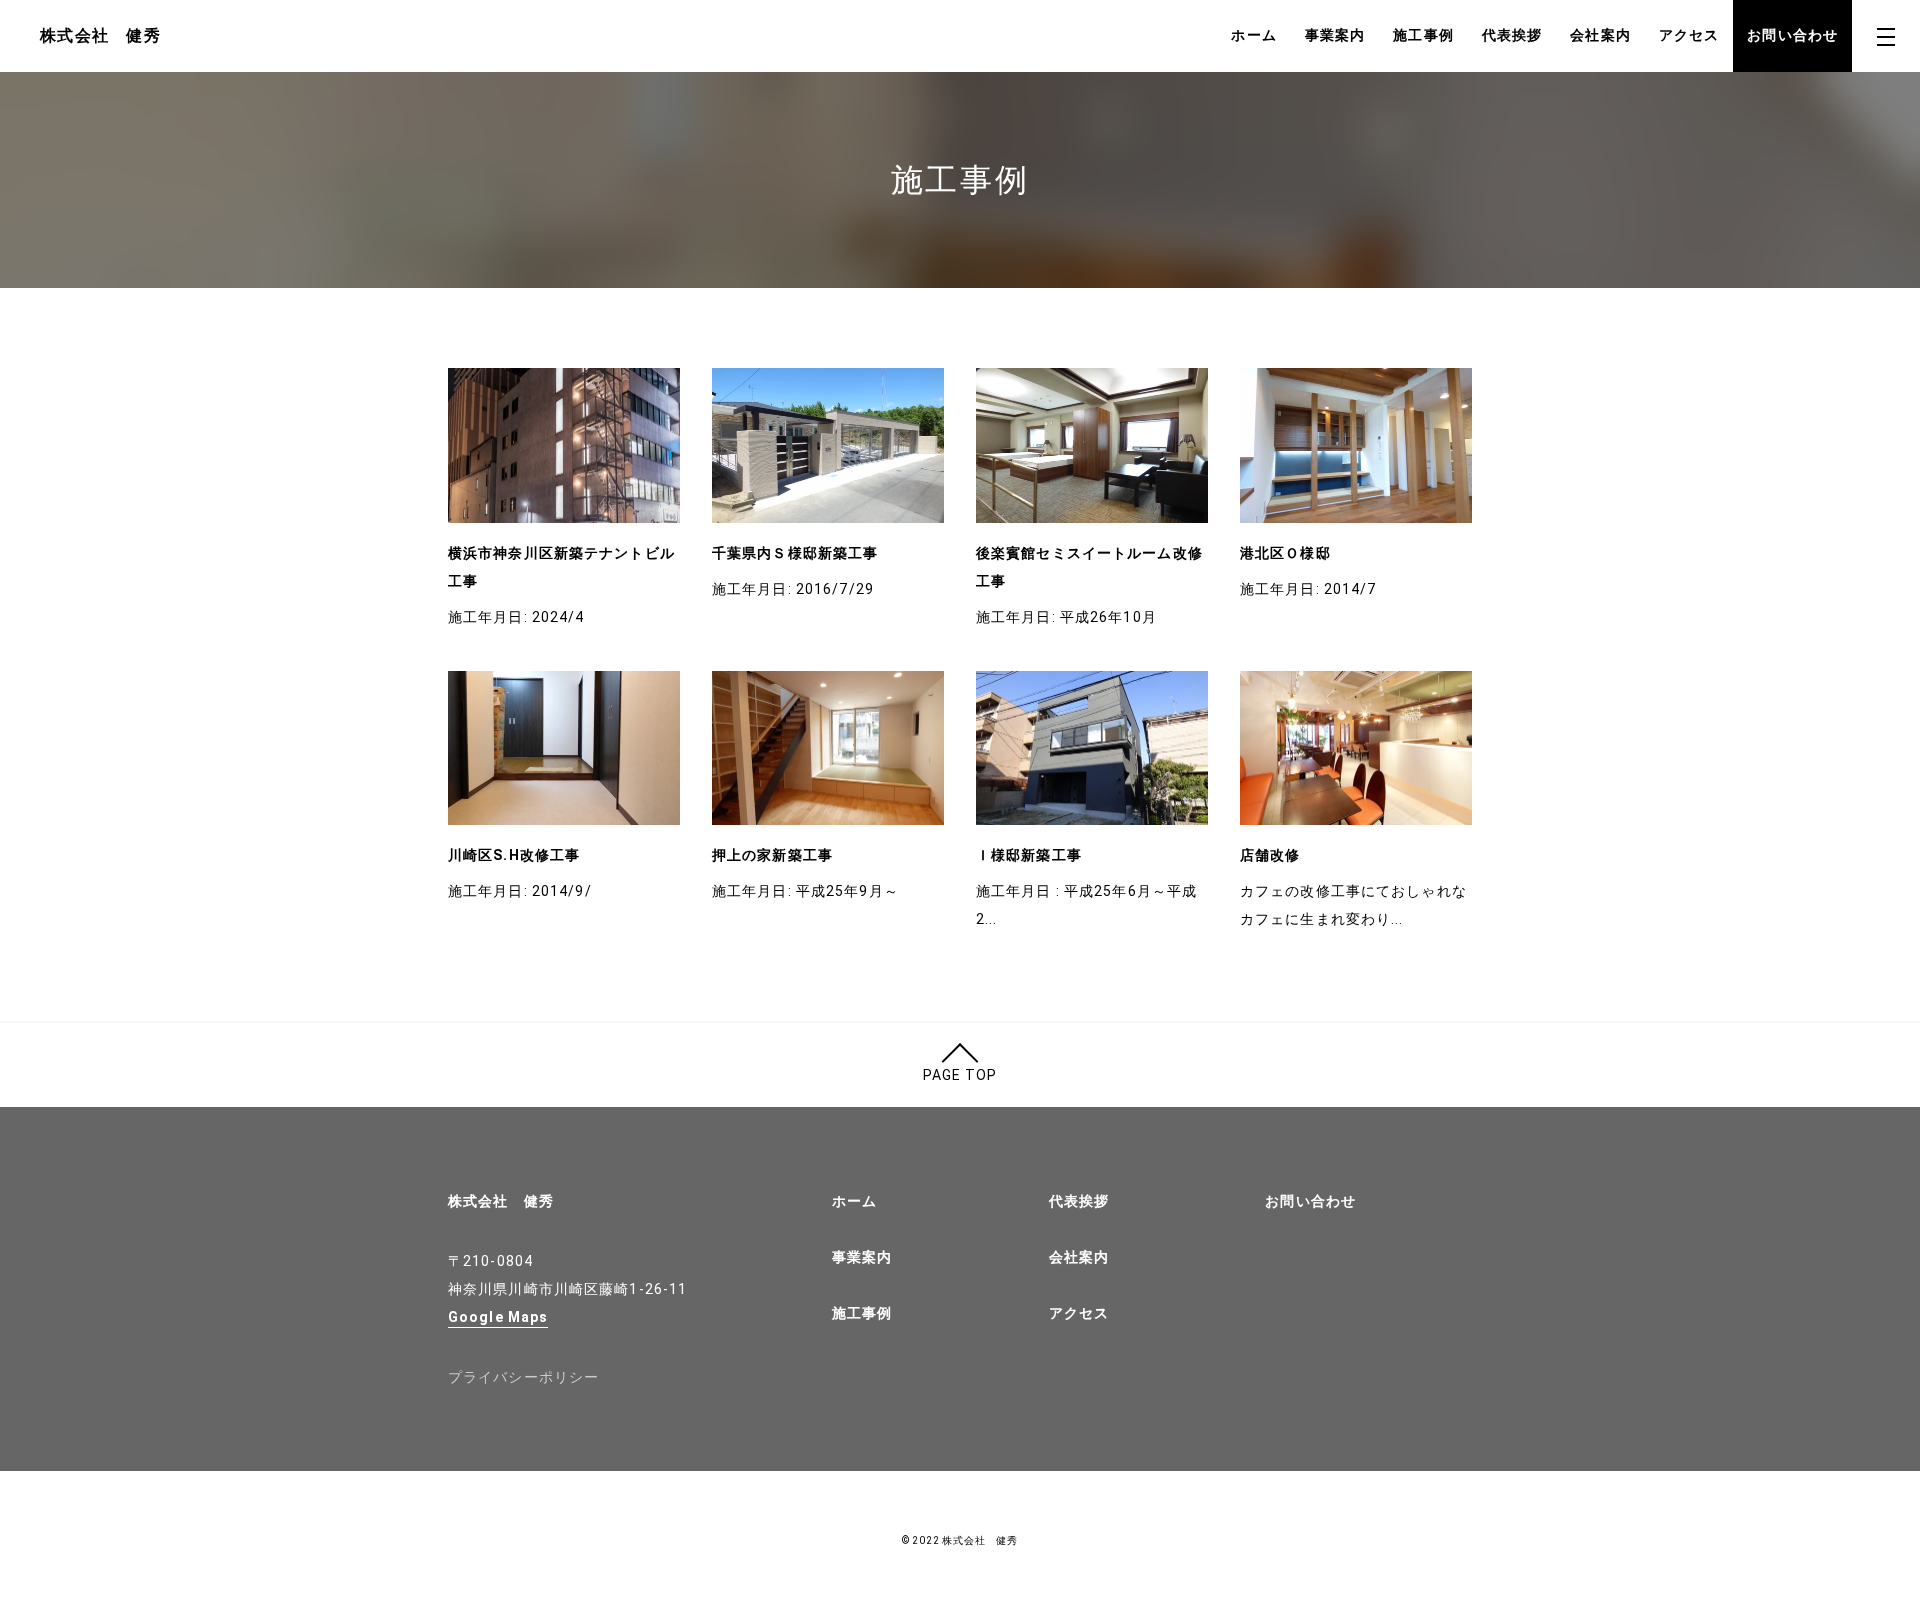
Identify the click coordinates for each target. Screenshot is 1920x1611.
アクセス (1689, 35)
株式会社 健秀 (501, 1201)
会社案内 (1600, 35)
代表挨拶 (1512, 35)
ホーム (1253, 35)
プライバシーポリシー (523, 1377)
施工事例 (1423, 35)
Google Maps (498, 1317)
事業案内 (1335, 35)
